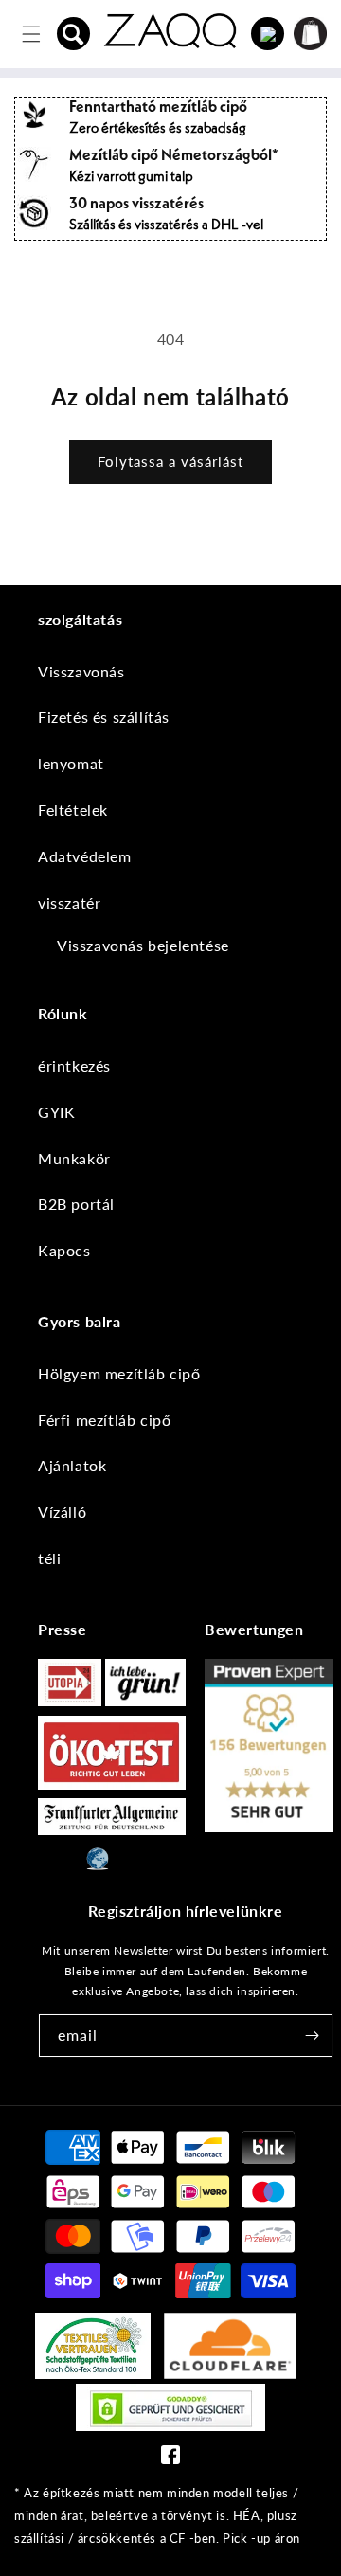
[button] (74, 34)
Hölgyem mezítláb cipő (119, 1373)
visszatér (69, 902)
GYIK (56, 1112)
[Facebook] (170, 2459)
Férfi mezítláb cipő (104, 1420)
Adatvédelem (85, 856)
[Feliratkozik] (312, 2036)
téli (49, 1558)
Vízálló (62, 1512)
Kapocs (64, 1250)
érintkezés (74, 1065)
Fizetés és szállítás (104, 717)
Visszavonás (81, 671)
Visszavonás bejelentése (143, 945)
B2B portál (76, 1204)
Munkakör (74, 1158)
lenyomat (71, 763)
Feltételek (73, 810)
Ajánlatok (72, 1465)
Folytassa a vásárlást (170, 461)
